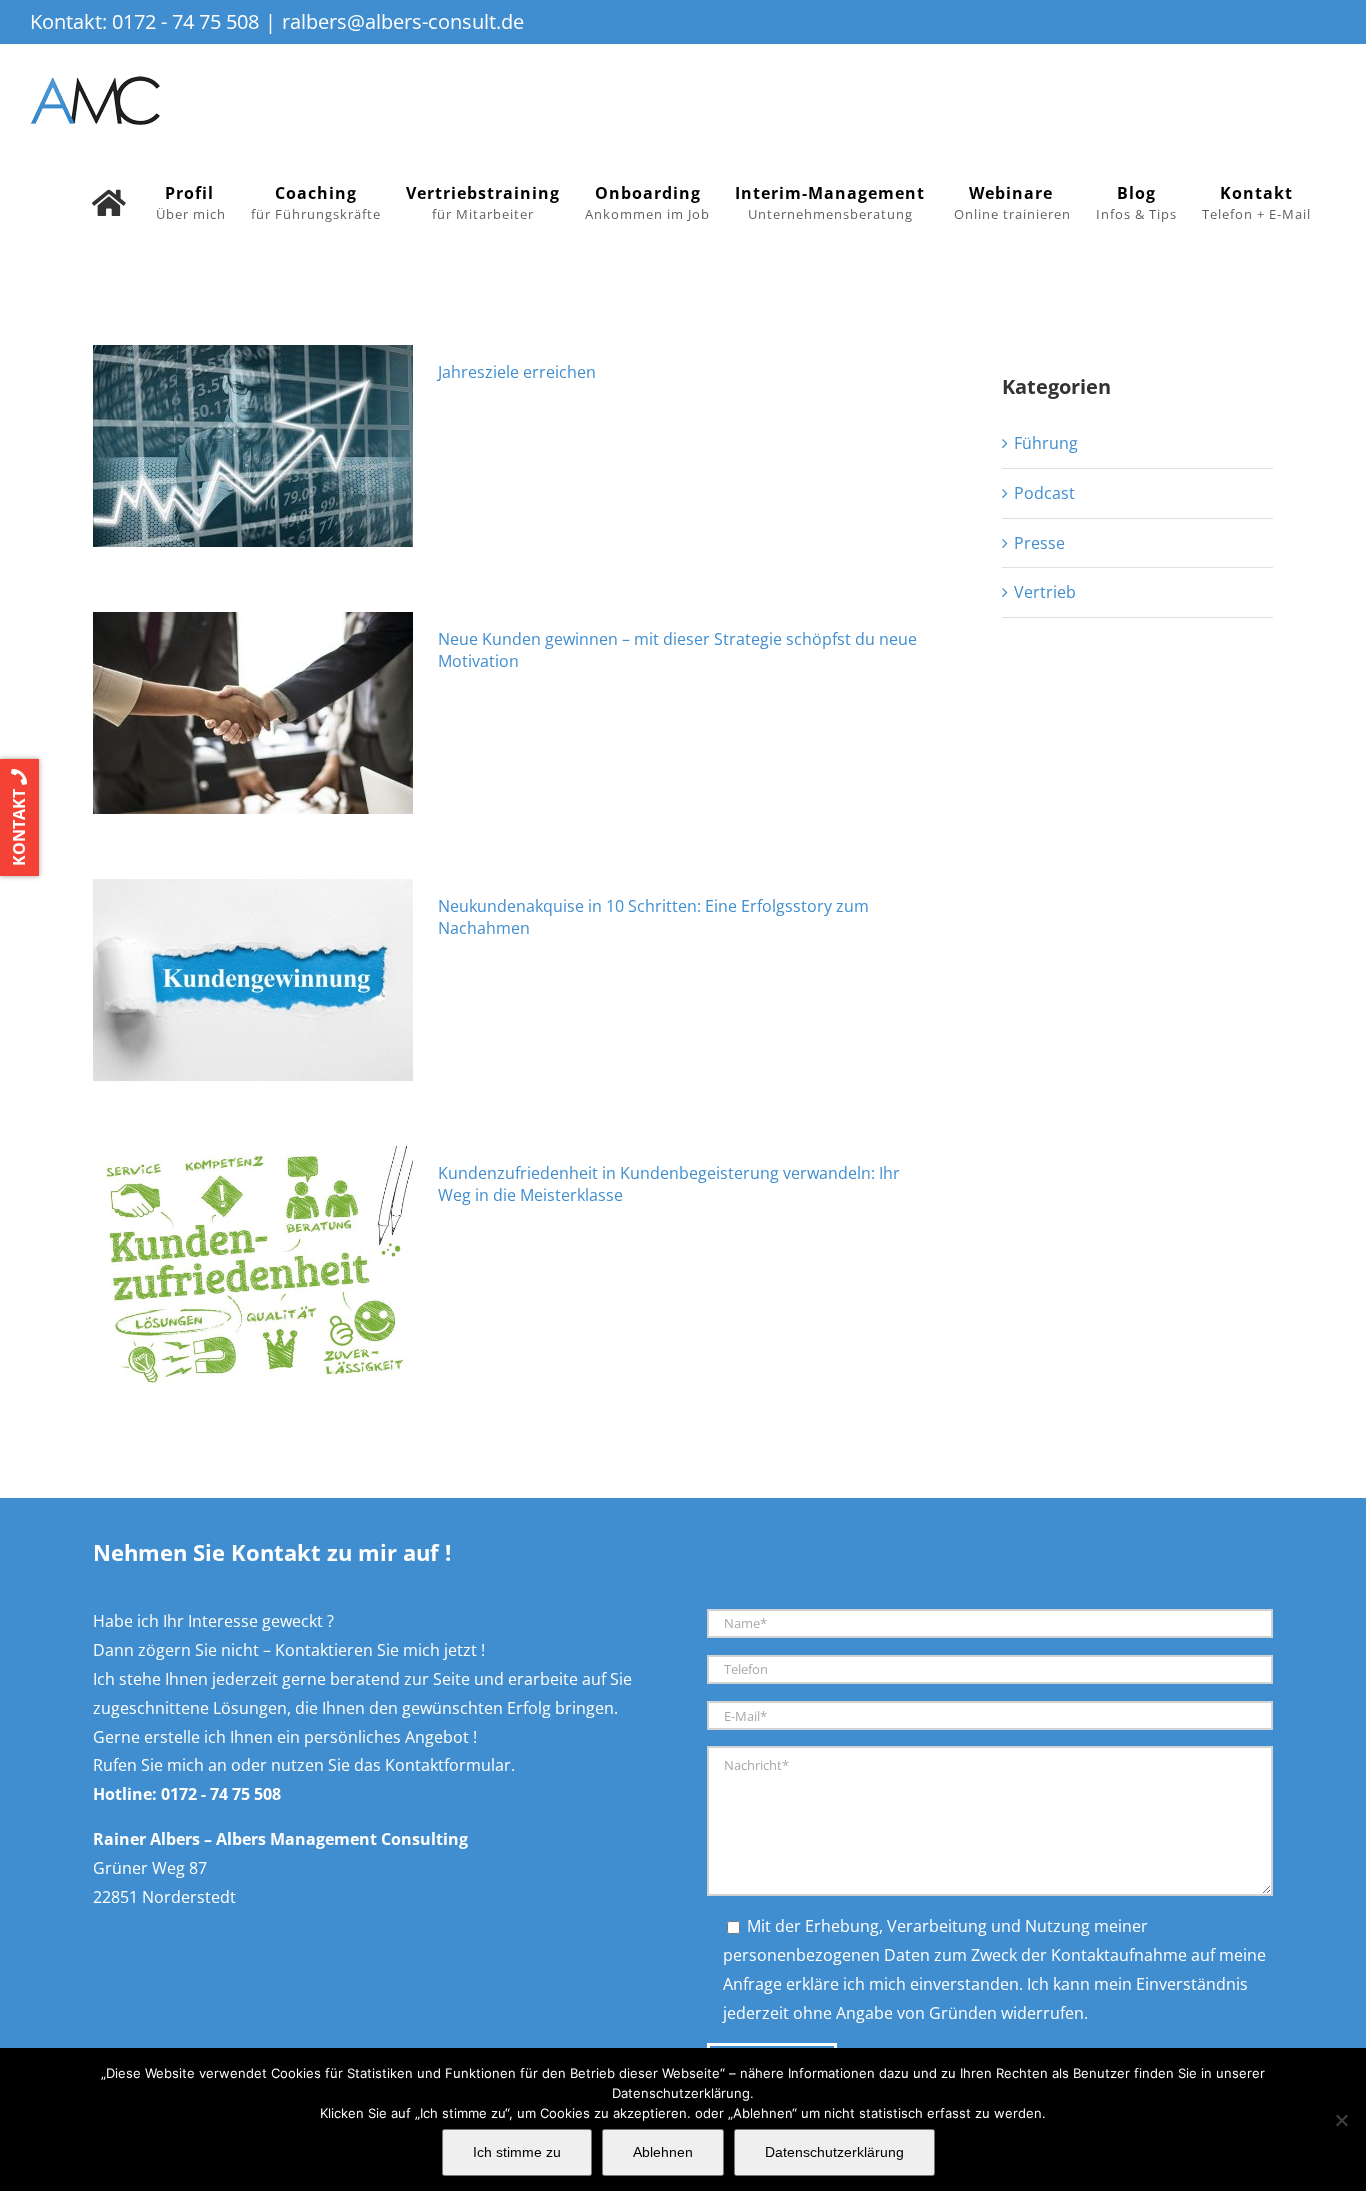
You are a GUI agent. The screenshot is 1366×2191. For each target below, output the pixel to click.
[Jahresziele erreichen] (253, 446)
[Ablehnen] (1341, 2120)
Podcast (1044, 493)
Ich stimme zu (517, 2152)
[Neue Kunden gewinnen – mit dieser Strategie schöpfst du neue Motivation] (253, 713)
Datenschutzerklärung (834, 2152)
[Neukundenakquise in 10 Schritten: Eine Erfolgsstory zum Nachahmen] (253, 980)
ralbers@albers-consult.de (403, 21)
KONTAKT (19, 825)
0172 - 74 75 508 (185, 21)
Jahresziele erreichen (517, 372)
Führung (1046, 443)
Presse (1039, 543)
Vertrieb (1045, 592)
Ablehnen (663, 2152)
